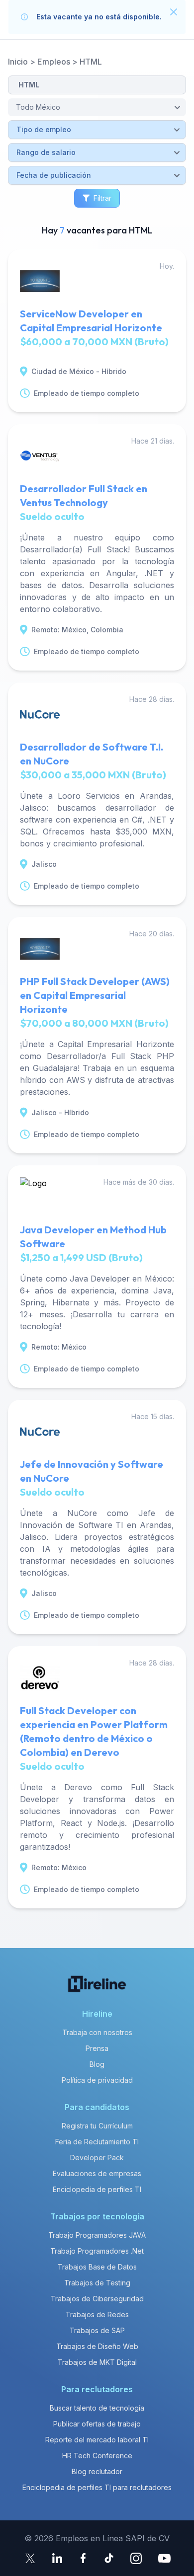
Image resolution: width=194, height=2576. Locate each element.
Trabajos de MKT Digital (97, 2362)
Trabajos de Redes (97, 2314)
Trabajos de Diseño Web (97, 2346)
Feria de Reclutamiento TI (97, 2142)
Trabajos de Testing (97, 2283)
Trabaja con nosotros (97, 2032)
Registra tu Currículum (97, 2126)
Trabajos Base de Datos (97, 2267)
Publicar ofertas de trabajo (97, 2424)
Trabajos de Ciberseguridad (97, 2299)
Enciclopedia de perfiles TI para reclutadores (97, 2487)
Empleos (54, 62)
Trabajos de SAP (97, 2330)
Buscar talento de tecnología (97, 2408)
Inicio (18, 62)
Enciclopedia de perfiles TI (97, 2189)
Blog (97, 2064)
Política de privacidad (97, 2080)
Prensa (97, 2048)
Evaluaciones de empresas (97, 2173)
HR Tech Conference (97, 2456)
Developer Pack (97, 2158)
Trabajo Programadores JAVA (97, 2235)
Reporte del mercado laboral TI (97, 2440)
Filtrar (102, 198)
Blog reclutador (97, 2471)
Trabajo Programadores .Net (97, 2251)
